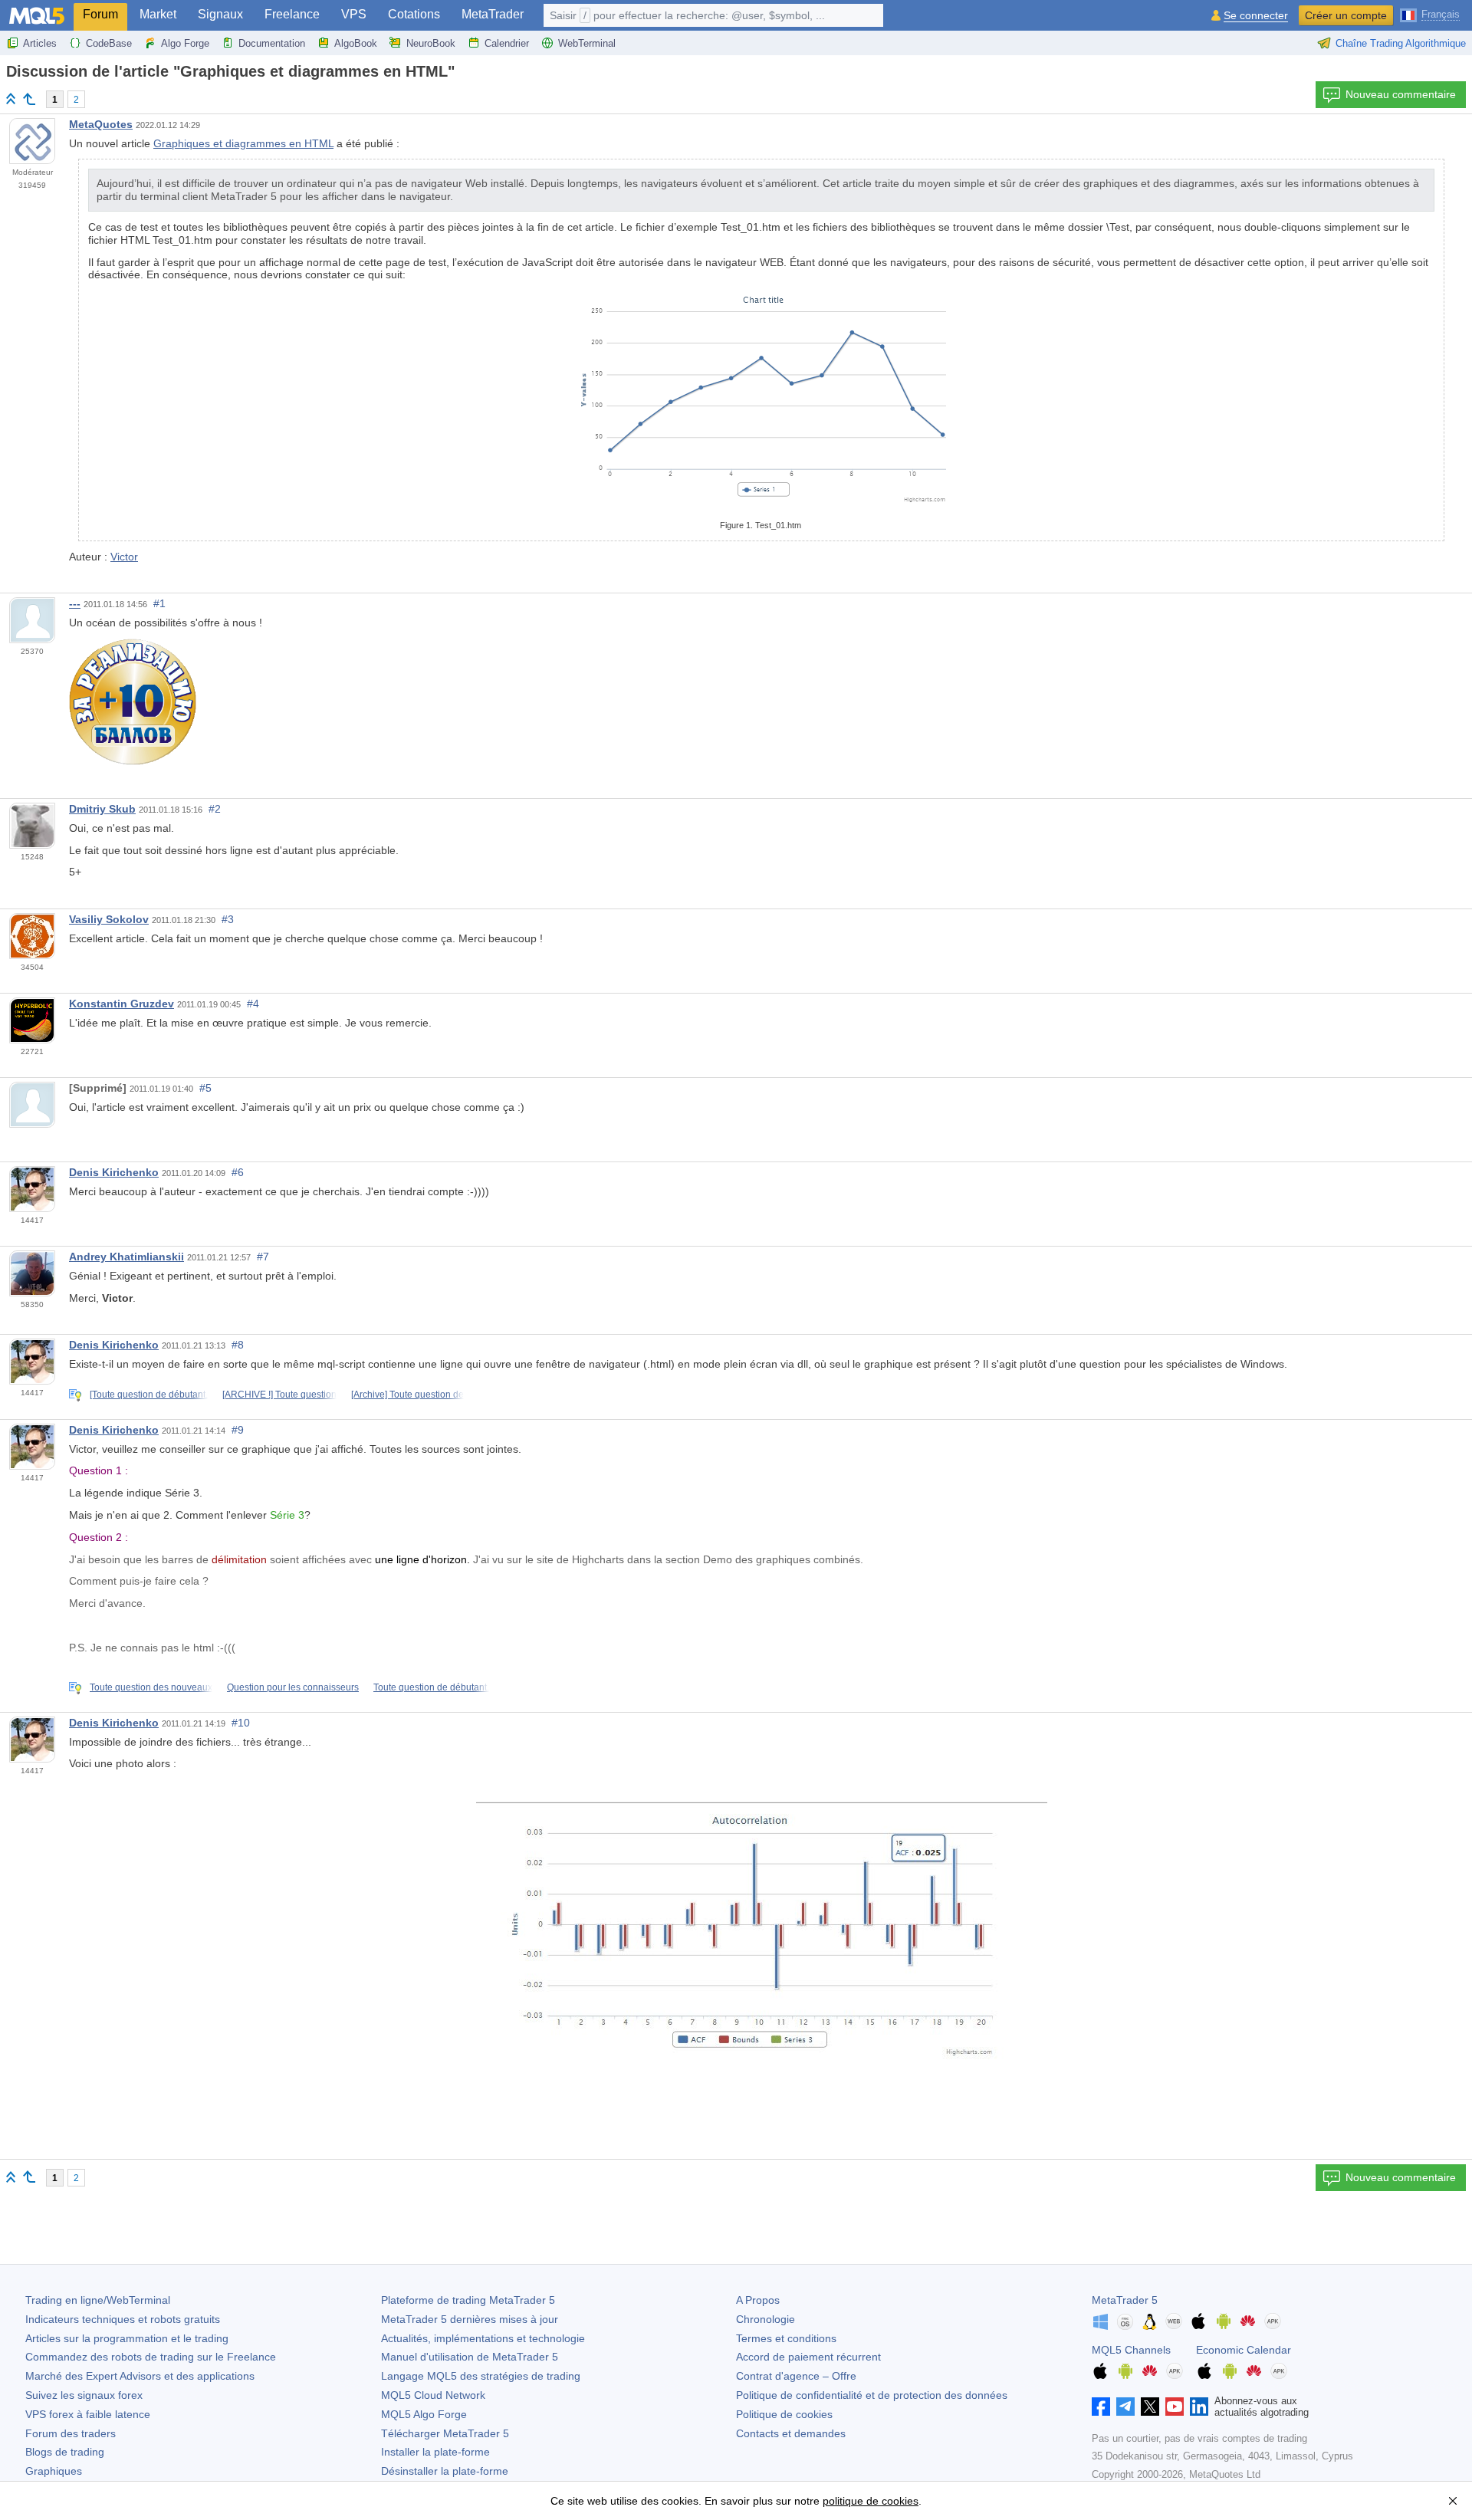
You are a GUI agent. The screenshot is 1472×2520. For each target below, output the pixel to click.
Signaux (220, 14)
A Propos (758, 2300)
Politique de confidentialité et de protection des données (872, 2395)
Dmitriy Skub (102, 809)
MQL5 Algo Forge (424, 2414)
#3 (228, 919)
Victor (124, 557)
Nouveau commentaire (1401, 94)
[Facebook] (1101, 2407)
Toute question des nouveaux (151, 1687)
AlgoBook (356, 43)
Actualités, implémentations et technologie (483, 2338)
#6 (238, 1172)
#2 (215, 809)
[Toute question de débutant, (149, 1395)
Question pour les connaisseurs (293, 1687)
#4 (253, 1004)
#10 (241, 1723)
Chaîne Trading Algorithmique (1401, 43)
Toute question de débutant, (431, 1687)
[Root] (11, 99)
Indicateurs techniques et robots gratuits (123, 2319)
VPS (354, 14)
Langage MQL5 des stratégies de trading (481, 2376)
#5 (205, 1088)
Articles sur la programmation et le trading (127, 2338)
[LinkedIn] (1199, 2407)
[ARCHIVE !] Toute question (279, 1395)
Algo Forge (185, 43)
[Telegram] (1125, 2407)
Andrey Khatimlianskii (127, 1257)
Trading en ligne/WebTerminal (98, 2300)
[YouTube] (1175, 2407)
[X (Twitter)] (1150, 2407)
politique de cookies (871, 2501)
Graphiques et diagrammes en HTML (243, 143)
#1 (159, 603)
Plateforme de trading (468, 2300)
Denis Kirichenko (114, 1172)
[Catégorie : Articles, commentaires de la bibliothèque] (29, 99)
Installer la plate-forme (435, 2452)
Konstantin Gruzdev (122, 1004)
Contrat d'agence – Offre (796, 2376)
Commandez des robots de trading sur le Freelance (151, 2357)
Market (158, 14)
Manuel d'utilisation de (470, 2357)
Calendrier (507, 43)
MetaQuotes (101, 124)
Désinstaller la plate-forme (445, 2471)
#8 (238, 1345)
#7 (263, 1257)
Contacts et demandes (791, 2433)
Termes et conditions (786, 2338)
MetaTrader (493, 14)
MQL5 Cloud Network (433, 2395)
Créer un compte (1346, 15)
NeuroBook (431, 43)
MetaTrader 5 (1125, 2300)
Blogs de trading (65, 2452)
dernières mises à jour (470, 2319)
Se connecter (1256, 16)
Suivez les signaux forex (84, 2395)
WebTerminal (587, 43)
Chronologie (766, 2319)
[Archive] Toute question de (407, 1395)
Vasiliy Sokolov (109, 919)
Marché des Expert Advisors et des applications (140, 2376)
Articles (40, 43)
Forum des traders (71, 2433)
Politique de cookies (784, 2414)
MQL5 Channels (1131, 2350)
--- (75, 603)
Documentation (272, 43)
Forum (100, 14)
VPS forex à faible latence (88, 2414)
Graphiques (54, 2471)
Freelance (292, 14)
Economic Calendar (1244, 2350)
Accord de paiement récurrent (808, 2357)
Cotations (414, 14)
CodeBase (109, 43)
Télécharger (445, 2433)
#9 (238, 1430)
